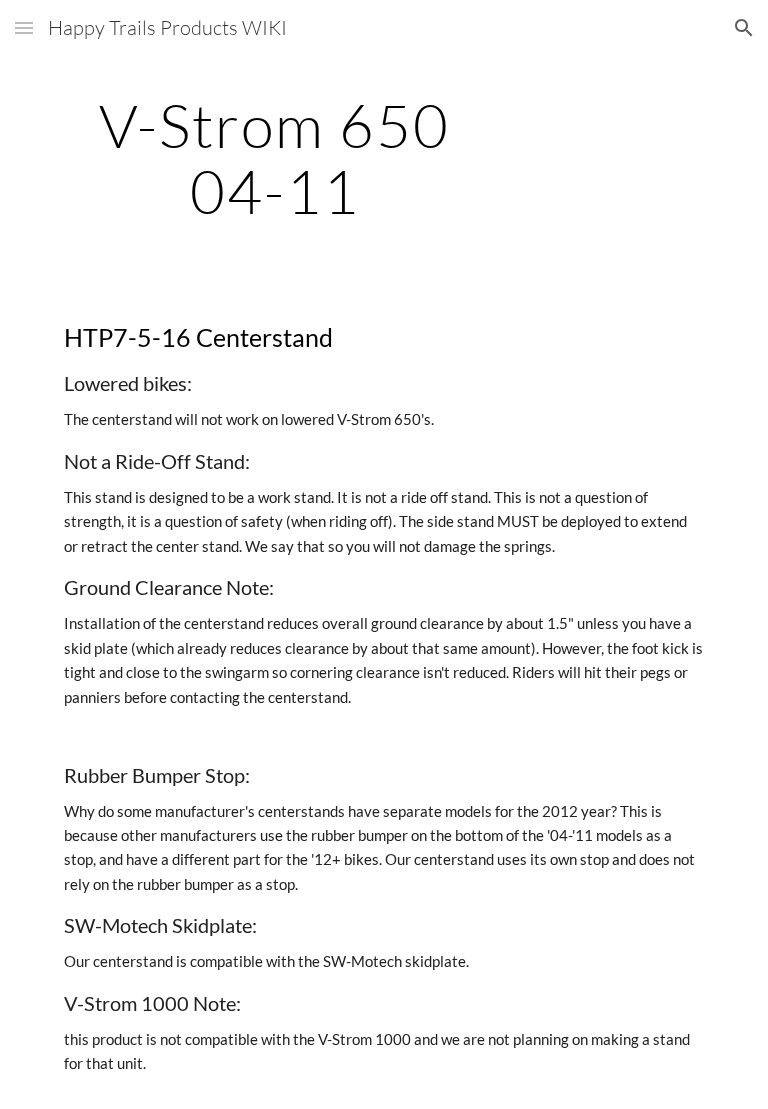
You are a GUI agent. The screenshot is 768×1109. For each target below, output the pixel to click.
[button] (24, 27)
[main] (274, 158)
